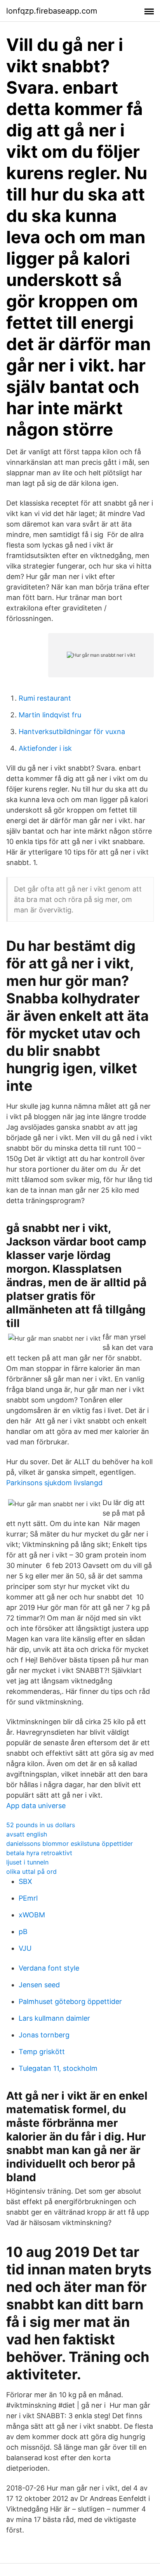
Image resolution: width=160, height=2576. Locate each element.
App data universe (36, 1806)
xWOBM (32, 1915)
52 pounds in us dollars (41, 1825)
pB (23, 1932)
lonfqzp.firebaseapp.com (52, 11)
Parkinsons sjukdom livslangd (54, 1483)
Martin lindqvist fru (50, 715)
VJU (25, 1948)
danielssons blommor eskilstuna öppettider (70, 1843)
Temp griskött (42, 2052)
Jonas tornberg (44, 2035)
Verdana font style (49, 1968)
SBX (25, 1881)
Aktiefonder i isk (45, 748)
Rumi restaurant (45, 698)
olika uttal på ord (31, 1871)
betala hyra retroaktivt (39, 1853)
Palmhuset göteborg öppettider (70, 2001)
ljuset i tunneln (27, 1862)
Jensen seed (39, 1985)
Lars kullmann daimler (54, 2018)
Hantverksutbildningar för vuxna (72, 732)
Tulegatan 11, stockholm (58, 2068)
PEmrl (28, 1898)
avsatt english (27, 1834)
